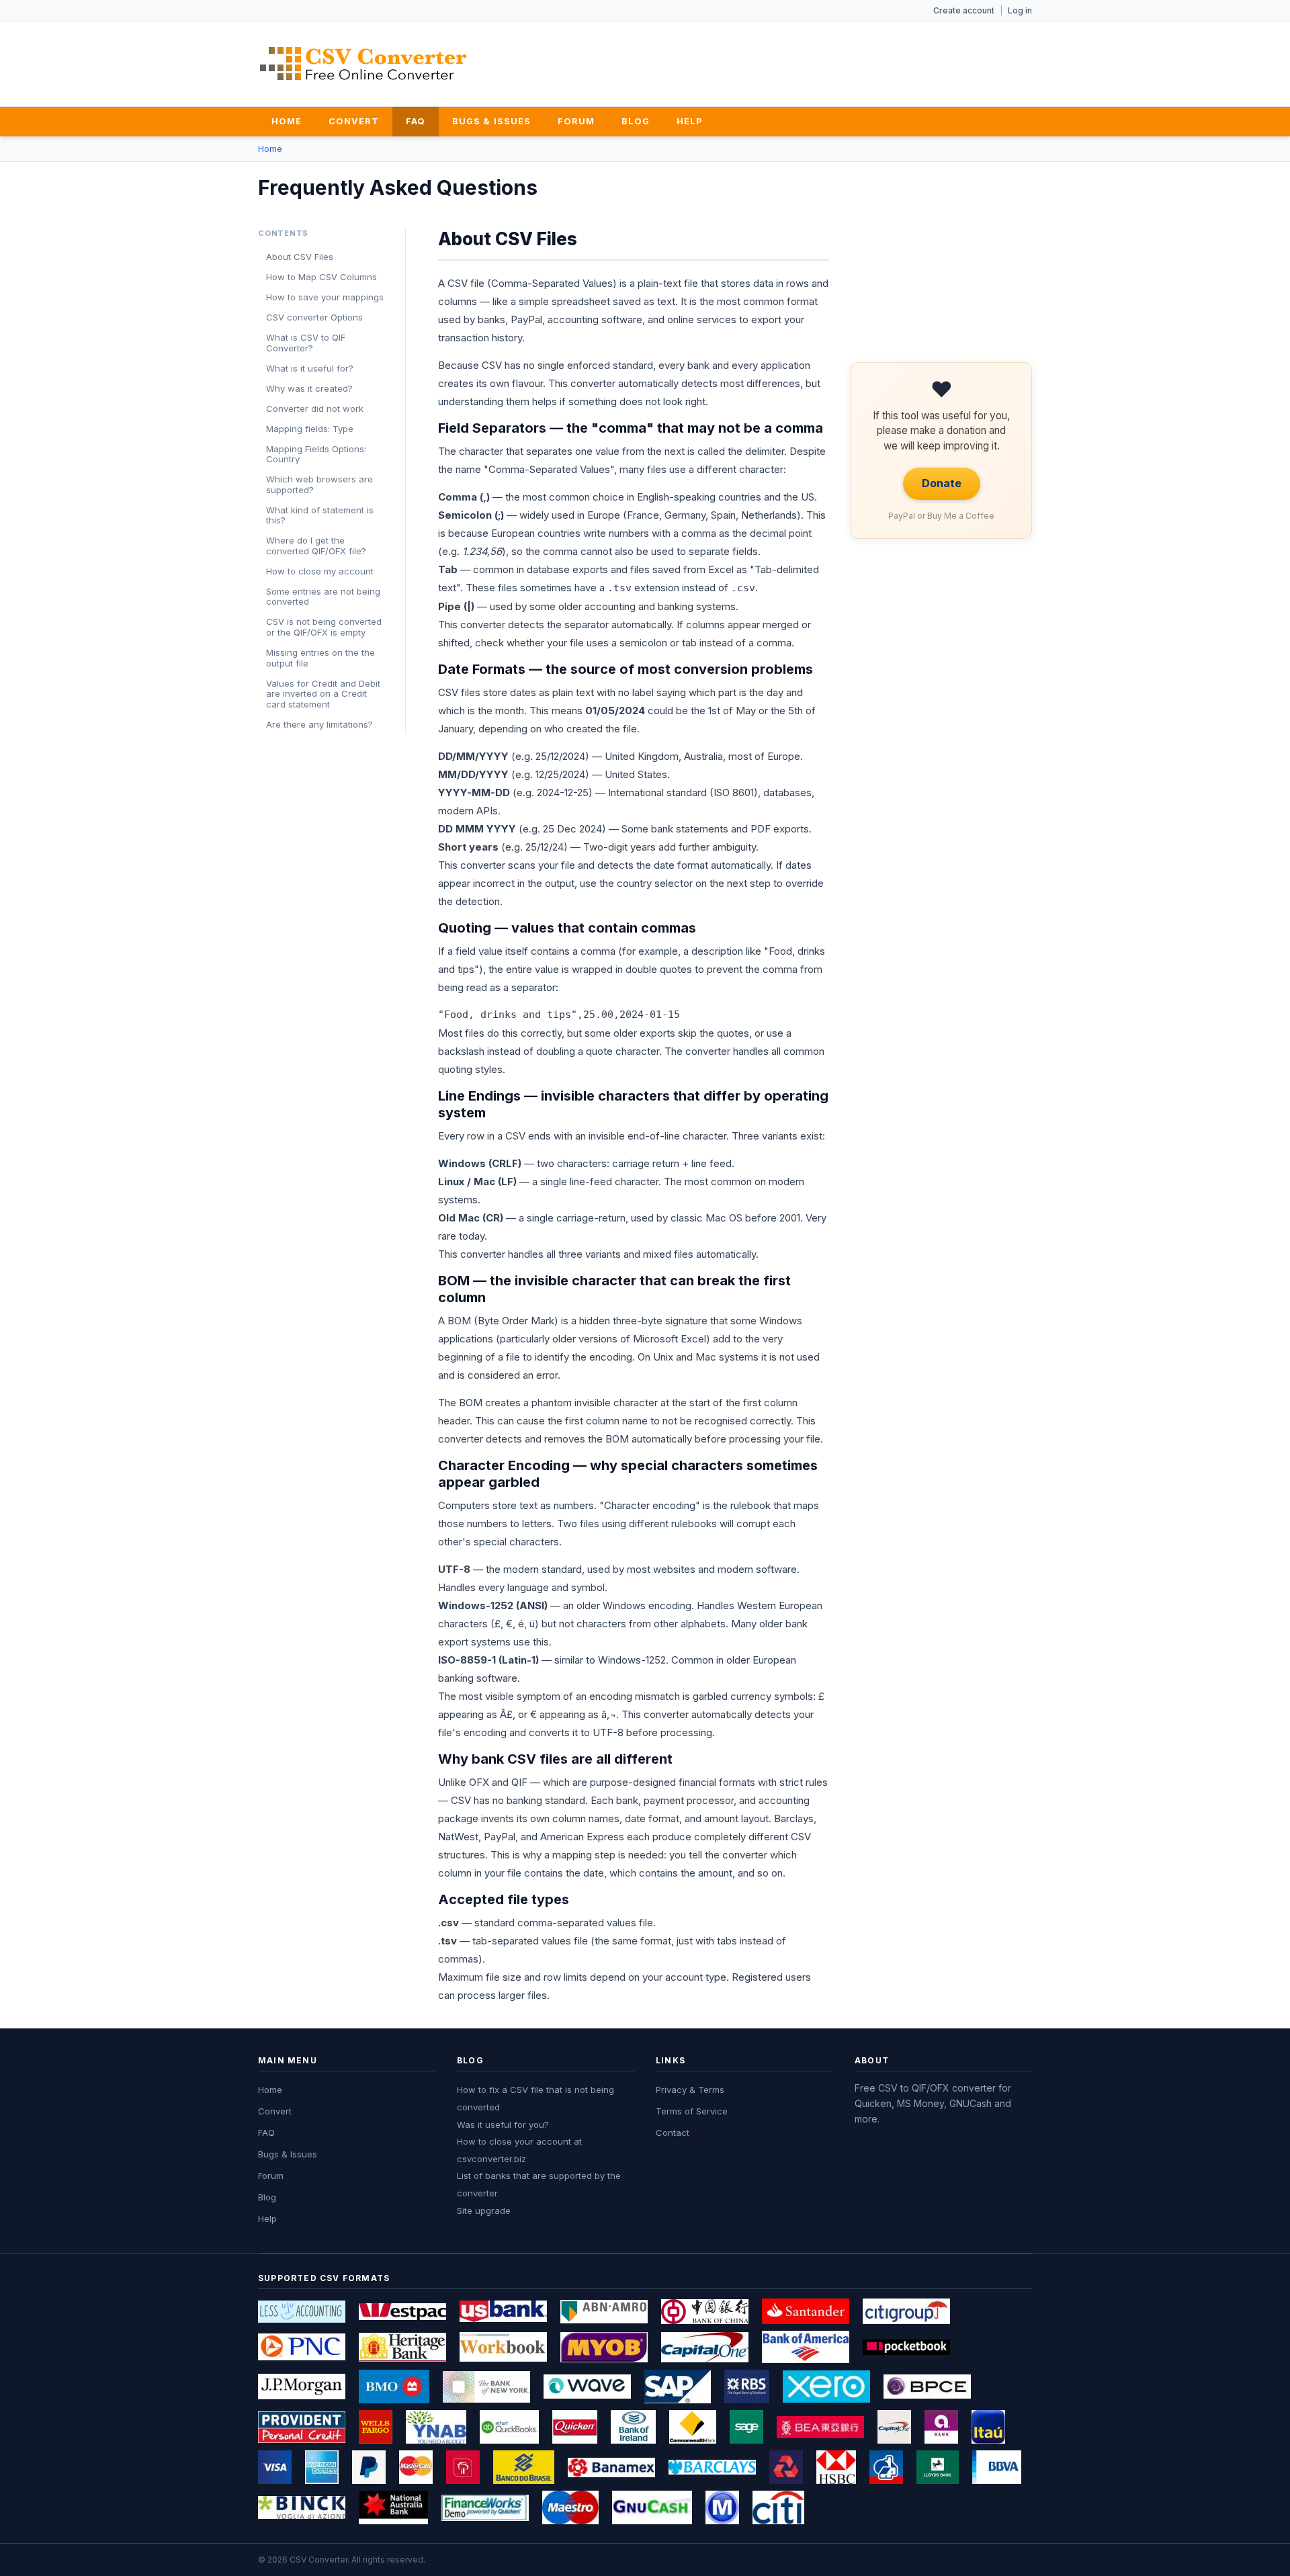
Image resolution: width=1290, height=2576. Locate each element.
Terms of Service (692, 2111)
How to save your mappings (325, 297)
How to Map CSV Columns (321, 277)
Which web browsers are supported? (319, 484)
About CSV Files (300, 257)
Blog (636, 121)
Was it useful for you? (503, 2124)
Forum (576, 121)
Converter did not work (315, 409)
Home (287, 121)
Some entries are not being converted (323, 597)
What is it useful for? (310, 368)
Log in (1020, 10)
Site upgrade (484, 2210)
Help (689, 121)
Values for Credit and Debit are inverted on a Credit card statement (323, 694)
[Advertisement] (787, 61)
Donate (942, 483)
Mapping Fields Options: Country (316, 454)
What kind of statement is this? (320, 515)
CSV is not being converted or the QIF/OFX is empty (324, 627)
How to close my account (320, 571)
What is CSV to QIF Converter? (306, 343)
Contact (673, 2133)
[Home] (363, 63)
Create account (964, 10)
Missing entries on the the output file (320, 658)
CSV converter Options (314, 317)
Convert (354, 121)
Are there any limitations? (319, 724)
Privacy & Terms (690, 2090)
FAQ (416, 121)
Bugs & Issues (491, 121)
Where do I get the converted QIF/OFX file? (316, 546)
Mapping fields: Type (310, 429)
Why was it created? (309, 388)
